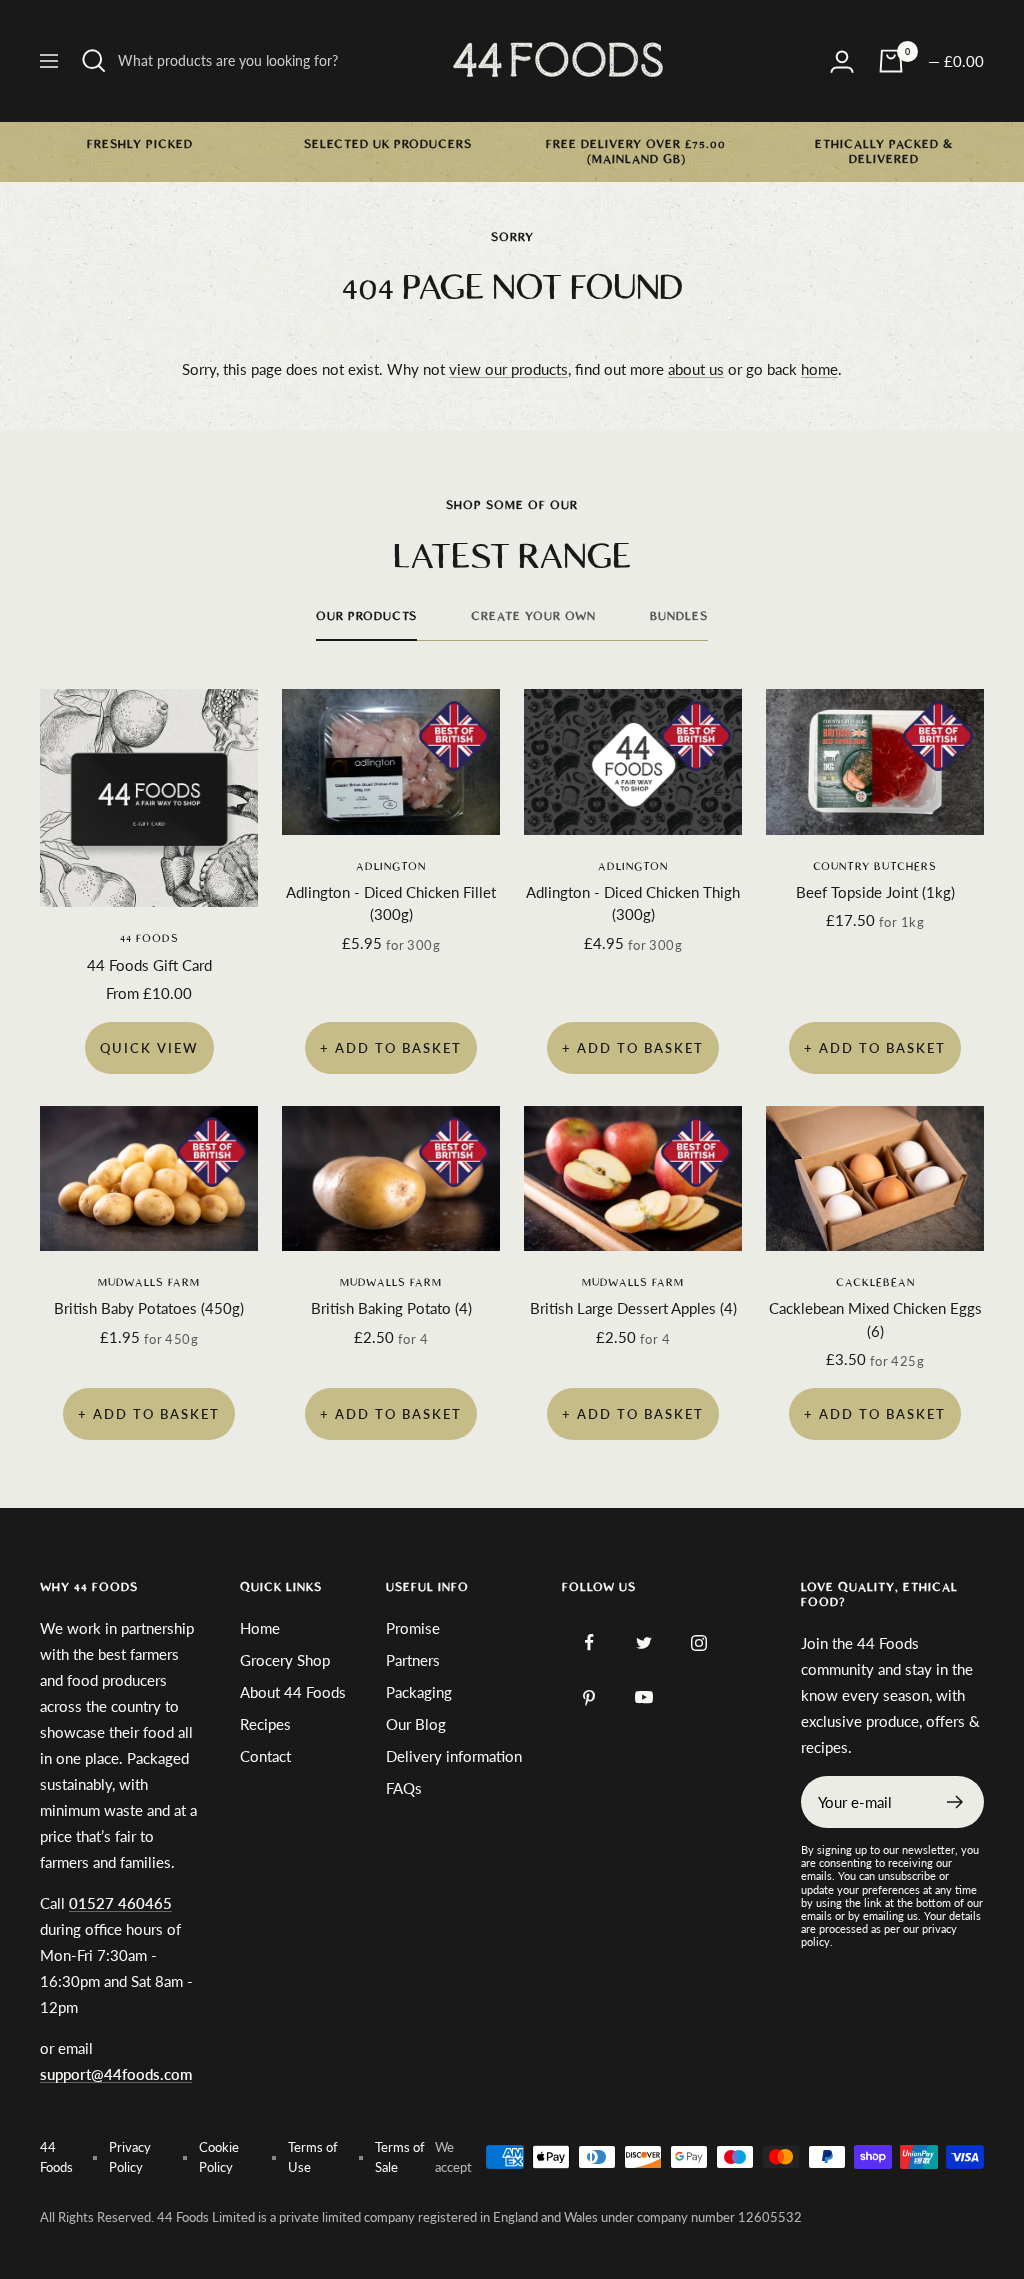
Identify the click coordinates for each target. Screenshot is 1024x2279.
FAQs (404, 1788)
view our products (508, 369)
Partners (413, 1660)
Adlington (391, 866)
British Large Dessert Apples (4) (633, 1308)
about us (696, 369)
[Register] (955, 1802)
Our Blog (416, 1724)
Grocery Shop (285, 1660)
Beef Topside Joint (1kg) (875, 892)
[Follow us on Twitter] (644, 1642)
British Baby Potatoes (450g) (149, 1308)
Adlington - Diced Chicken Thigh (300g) (633, 903)
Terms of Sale (400, 2157)
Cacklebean (875, 1282)
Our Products (366, 616)
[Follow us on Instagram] (699, 1642)
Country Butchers (875, 866)
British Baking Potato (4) (391, 1308)
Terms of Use (313, 2157)
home (819, 369)
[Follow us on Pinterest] (589, 1697)
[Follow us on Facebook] (589, 1642)
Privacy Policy (130, 2157)
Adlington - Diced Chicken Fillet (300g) (391, 903)
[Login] (842, 61)
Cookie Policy (219, 2157)
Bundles (679, 616)
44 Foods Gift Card (149, 965)
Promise (413, 1628)
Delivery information (454, 1756)
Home (260, 1628)
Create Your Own (533, 616)
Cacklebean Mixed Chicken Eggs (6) (875, 1319)
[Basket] (891, 61)
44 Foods (149, 938)
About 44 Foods (293, 1692)
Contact (265, 1756)
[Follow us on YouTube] (644, 1697)
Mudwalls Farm (149, 1282)
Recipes (265, 1724)
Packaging (419, 1692)
